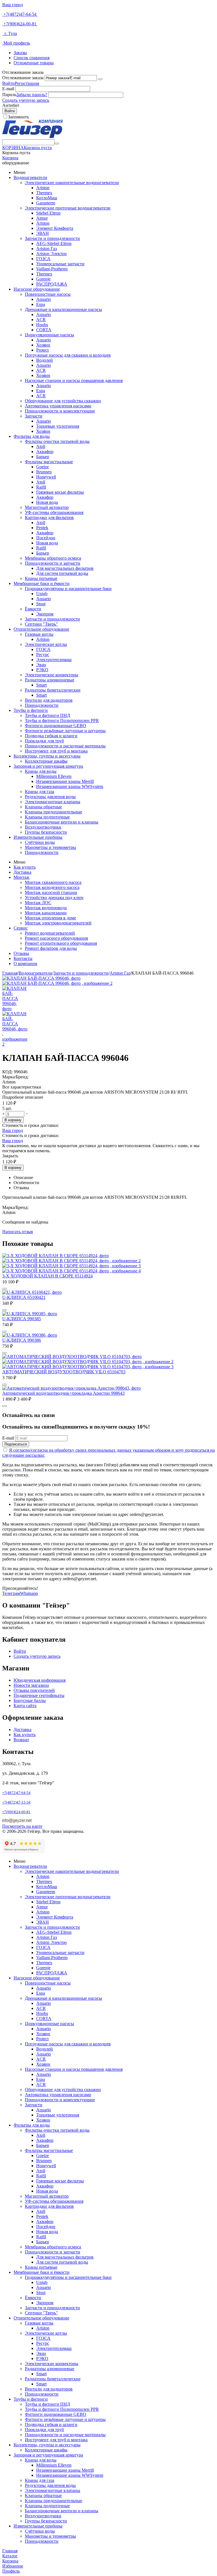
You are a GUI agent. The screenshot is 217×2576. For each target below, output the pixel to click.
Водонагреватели (30, 177)
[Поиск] (57, 144)
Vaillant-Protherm (52, 269)
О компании (25, 963)
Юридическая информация (40, 1680)
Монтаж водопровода (46, 908)
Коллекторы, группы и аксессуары (47, 756)
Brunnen (44, 472)
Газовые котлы (39, 634)
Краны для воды (41, 771)
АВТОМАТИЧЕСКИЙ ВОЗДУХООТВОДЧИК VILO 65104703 (64, 1372)
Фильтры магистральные (49, 462)
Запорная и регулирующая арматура (48, 766)
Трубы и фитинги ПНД (47, 715)
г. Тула (10, 33)
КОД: (7, 1072)
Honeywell (46, 477)
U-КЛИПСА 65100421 (24, 1297)
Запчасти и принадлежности (52, 238)
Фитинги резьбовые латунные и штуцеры (65, 731)
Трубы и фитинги (31, 710)
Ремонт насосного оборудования (56, 938)
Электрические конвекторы (52, 675)
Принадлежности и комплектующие (60, 411)
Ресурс (43, 655)
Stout (41, 604)
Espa (41, 304)
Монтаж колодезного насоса (52, 887)
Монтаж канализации (46, 913)
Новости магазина (31, 1685)
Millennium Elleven (54, 776)
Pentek (42, 528)
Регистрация (27, 83)
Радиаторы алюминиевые (50, 680)
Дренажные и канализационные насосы (63, 309)
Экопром (45, 614)
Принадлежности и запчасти (53, 563)
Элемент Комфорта (55, 228)
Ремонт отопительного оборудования (61, 943)
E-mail (8, 89)
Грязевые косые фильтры (60, 492)
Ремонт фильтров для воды (51, 948)
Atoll (41, 446)
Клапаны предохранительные (54, 812)
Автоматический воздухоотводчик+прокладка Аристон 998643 (63, 1393)
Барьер (43, 457)
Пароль (9, 95)
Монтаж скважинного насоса (53, 882)
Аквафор (45, 452)
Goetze (43, 467)
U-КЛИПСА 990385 (22, 1319)
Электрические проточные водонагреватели (68, 208)
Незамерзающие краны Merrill (65, 781)
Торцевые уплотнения (58, 426)
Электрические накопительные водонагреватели (72, 183)
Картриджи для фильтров (49, 517)
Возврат (21, 1740)
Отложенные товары (34, 63)
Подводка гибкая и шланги (51, 736)
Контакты (23, 958)
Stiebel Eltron (48, 213)
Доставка (22, 872)
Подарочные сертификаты (39, 1695)
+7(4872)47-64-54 (20, 14)
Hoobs (42, 325)
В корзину (13, 1120)
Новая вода (47, 502)
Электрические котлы (46, 644)
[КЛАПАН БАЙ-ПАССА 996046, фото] (41, 978)
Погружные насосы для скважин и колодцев (68, 355)
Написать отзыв (18, 1232)
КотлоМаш (47, 198)
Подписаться (16, 1444)
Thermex (44, 193)
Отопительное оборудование (41, 629)
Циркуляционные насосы (49, 335)
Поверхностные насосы (48, 294)
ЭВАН (43, 233)
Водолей (45, 360)
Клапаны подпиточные (47, 817)
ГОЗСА (43, 259)
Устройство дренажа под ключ (54, 898)
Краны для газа (40, 792)
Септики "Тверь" (41, 624)
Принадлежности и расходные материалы (65, 746)
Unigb (42, 594)
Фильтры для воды (32, 436)
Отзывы (21, 953)
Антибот (11, 105)
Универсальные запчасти (60, 264)
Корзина (10, 158)
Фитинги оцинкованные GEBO (56, 726)
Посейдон (46, 538)
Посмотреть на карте (22, 1826)
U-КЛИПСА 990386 (22, 1340)
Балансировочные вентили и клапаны (62, 822)
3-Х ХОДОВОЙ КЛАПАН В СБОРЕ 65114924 (47, 1276)
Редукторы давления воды (50, 797)
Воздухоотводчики (43, 827)
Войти (8, 83)
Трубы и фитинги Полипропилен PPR (62, 720)
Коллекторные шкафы (46, 761)
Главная (10, 973)
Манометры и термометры (50, 847)
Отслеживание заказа (23, 78)
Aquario (44, 299)
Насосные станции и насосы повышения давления (74, 380)
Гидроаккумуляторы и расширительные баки (68, 589)
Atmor (42, 218)
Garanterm (46, 203)
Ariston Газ (46, 249)
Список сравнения (32, 58)
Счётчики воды (40, 842)
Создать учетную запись (26, 100)
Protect (42, 350)
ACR (41, 320)
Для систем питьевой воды (62, 573)
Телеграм (11, 1593)
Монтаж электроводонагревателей (58, 923)
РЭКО (42, 670)
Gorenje (43, 279)
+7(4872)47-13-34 (16, 1802)
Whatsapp (29, 1593)
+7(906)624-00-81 (20, 24)
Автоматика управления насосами (58, 406)
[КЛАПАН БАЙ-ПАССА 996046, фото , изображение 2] (57, 983)
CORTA (44, 330)
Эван (41, 665)
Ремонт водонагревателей (50, 933)
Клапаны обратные (43, 807)
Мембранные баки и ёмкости (42, 583)
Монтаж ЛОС (38, 903)
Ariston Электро (51, 254)
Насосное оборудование (37, 289)
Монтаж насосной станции (51, 892)
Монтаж (21, 877)
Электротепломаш (54, 660)
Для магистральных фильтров (65, 568)
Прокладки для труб (44, 741)
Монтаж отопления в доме (50, 918)
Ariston (43, 188)
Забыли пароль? (32, 95)
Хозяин (43, 345)
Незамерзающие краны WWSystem (70, 786)
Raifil (41, 487)
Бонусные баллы (30, 1700)
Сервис (21, 928)
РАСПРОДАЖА (52, 284)
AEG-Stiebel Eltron (54, 243)
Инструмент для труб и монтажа (56, 751)
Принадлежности (42, 705)
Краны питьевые (41, 578)
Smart (41, 685)
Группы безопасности (46, 832)
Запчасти (34, 416)
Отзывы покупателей (34, 1690)
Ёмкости (33, 609)
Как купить (25, 867)
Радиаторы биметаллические (53, 690)
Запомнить (18, 117)
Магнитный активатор (47, 507)
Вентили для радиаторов (49, 700)
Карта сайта (25, 1706)
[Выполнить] (100, 79)
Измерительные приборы (38, 837)
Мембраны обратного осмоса (53, 558)
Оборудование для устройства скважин (63, 401)
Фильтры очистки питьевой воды (57, 441)
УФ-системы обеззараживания (54, 512)
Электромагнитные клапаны (53, 802)
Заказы (20, 53)
